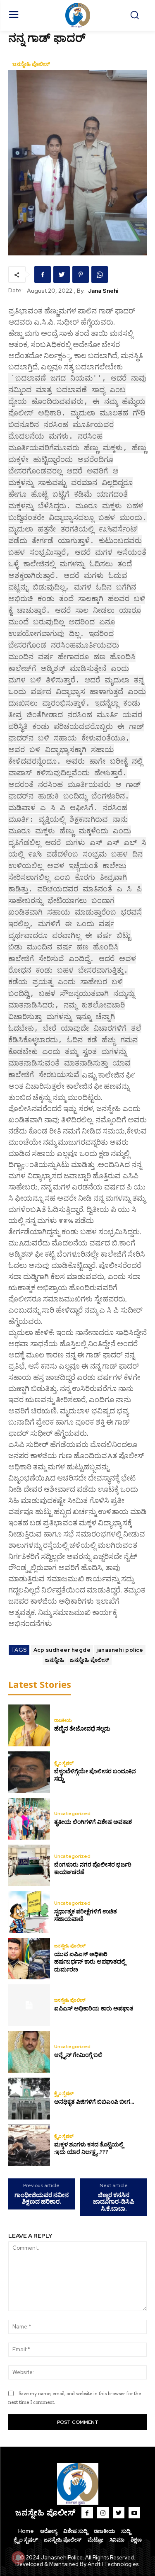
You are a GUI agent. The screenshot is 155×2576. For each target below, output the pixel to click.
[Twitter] (62, 274)
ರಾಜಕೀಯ (63, 1720)
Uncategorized (72, 1814)
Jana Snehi (103, 291)
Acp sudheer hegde (62, 1650)
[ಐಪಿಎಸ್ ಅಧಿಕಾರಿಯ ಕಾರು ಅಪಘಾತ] (29, 2005)
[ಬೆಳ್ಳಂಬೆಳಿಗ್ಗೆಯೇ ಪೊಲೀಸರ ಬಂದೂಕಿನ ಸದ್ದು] (29, 1772)
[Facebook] (43, 274)
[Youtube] (134, 2513)
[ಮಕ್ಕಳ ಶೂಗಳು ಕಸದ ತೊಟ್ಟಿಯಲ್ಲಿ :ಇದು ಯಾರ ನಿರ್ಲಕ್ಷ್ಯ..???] (29, 2145)
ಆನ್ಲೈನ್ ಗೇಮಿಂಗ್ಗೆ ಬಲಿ (78, 2055)
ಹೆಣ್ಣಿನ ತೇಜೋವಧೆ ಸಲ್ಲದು (82, 1729)
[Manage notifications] (18, 2558)
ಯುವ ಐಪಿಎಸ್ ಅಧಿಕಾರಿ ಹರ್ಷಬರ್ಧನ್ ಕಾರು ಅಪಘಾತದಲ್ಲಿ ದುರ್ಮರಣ (90, 1962)
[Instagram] (103, 2513)
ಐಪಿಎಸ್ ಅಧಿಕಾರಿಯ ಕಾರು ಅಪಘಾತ (94, 2009)
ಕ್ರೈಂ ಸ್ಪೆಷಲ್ (64, 1763)
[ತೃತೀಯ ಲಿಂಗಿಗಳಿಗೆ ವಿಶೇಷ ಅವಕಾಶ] (29, 1819)
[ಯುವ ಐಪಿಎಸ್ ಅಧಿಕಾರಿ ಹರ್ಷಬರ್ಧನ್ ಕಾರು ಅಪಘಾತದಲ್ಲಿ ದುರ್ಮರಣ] (29, 1959)
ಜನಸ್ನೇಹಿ (55, 1660)
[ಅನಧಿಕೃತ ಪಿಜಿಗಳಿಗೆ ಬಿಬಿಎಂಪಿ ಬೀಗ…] (29, 2099)
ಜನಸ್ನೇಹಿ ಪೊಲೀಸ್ (31, 64)
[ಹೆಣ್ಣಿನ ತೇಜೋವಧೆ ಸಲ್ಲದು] (29, 1725)
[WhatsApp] (100, 274)
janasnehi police (120, 1650)
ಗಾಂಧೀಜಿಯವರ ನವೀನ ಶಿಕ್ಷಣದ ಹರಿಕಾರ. (42, 2198)
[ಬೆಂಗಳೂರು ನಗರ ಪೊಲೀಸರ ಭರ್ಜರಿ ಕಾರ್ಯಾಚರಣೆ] (29, 1866)
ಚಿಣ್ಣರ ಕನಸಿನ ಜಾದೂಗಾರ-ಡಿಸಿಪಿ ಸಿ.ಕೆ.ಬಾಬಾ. (114, 2202)
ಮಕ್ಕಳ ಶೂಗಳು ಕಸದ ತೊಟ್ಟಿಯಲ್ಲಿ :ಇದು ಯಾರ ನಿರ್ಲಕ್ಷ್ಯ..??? (89, 2148)
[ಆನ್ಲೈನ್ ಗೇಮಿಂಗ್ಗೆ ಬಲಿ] (29, 2052)
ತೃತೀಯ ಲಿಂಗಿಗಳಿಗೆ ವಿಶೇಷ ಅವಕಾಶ (93, 1822)
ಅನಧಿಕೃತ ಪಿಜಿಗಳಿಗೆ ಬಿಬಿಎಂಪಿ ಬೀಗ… (94, 2102)
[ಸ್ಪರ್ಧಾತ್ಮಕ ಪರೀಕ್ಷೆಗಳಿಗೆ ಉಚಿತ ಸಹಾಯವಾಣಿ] (29, 1912)
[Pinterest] (81, 274)
